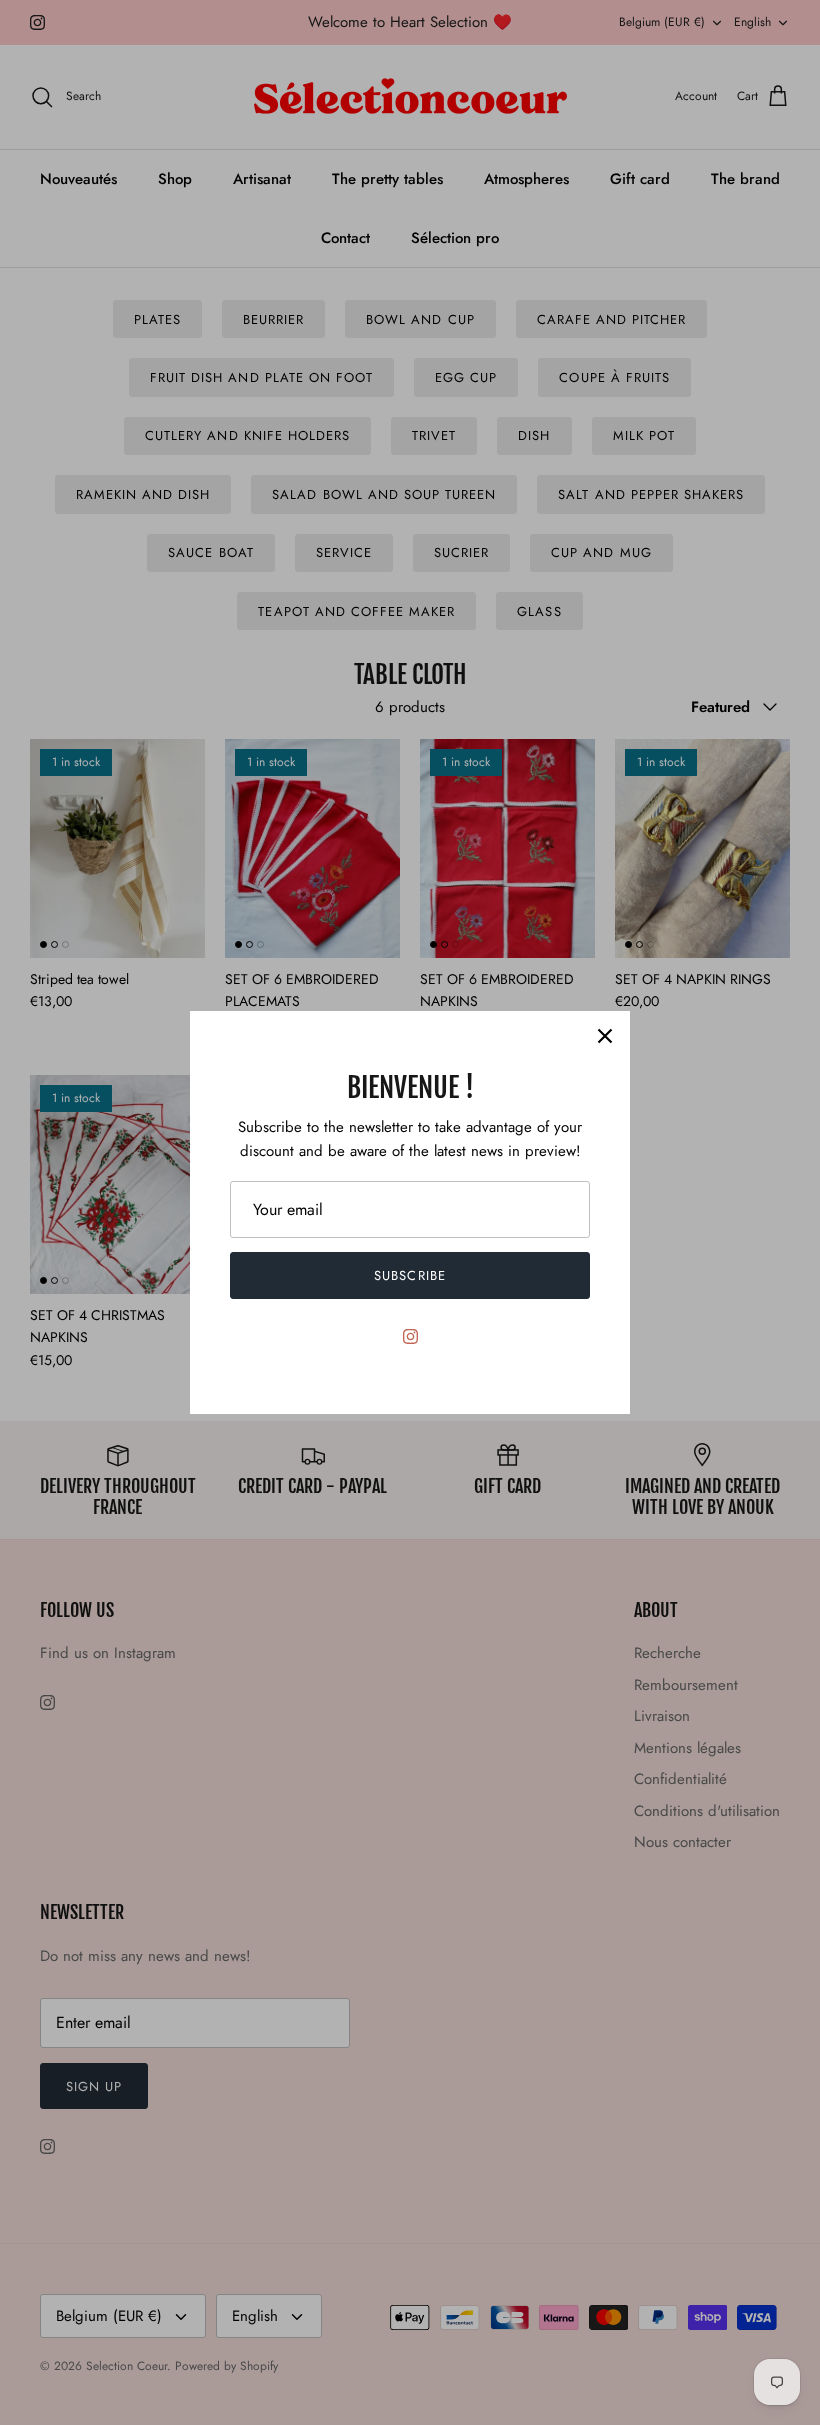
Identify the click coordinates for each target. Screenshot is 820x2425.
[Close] (605, 1036)
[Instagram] (410, 1336)
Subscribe (409, 1275)
